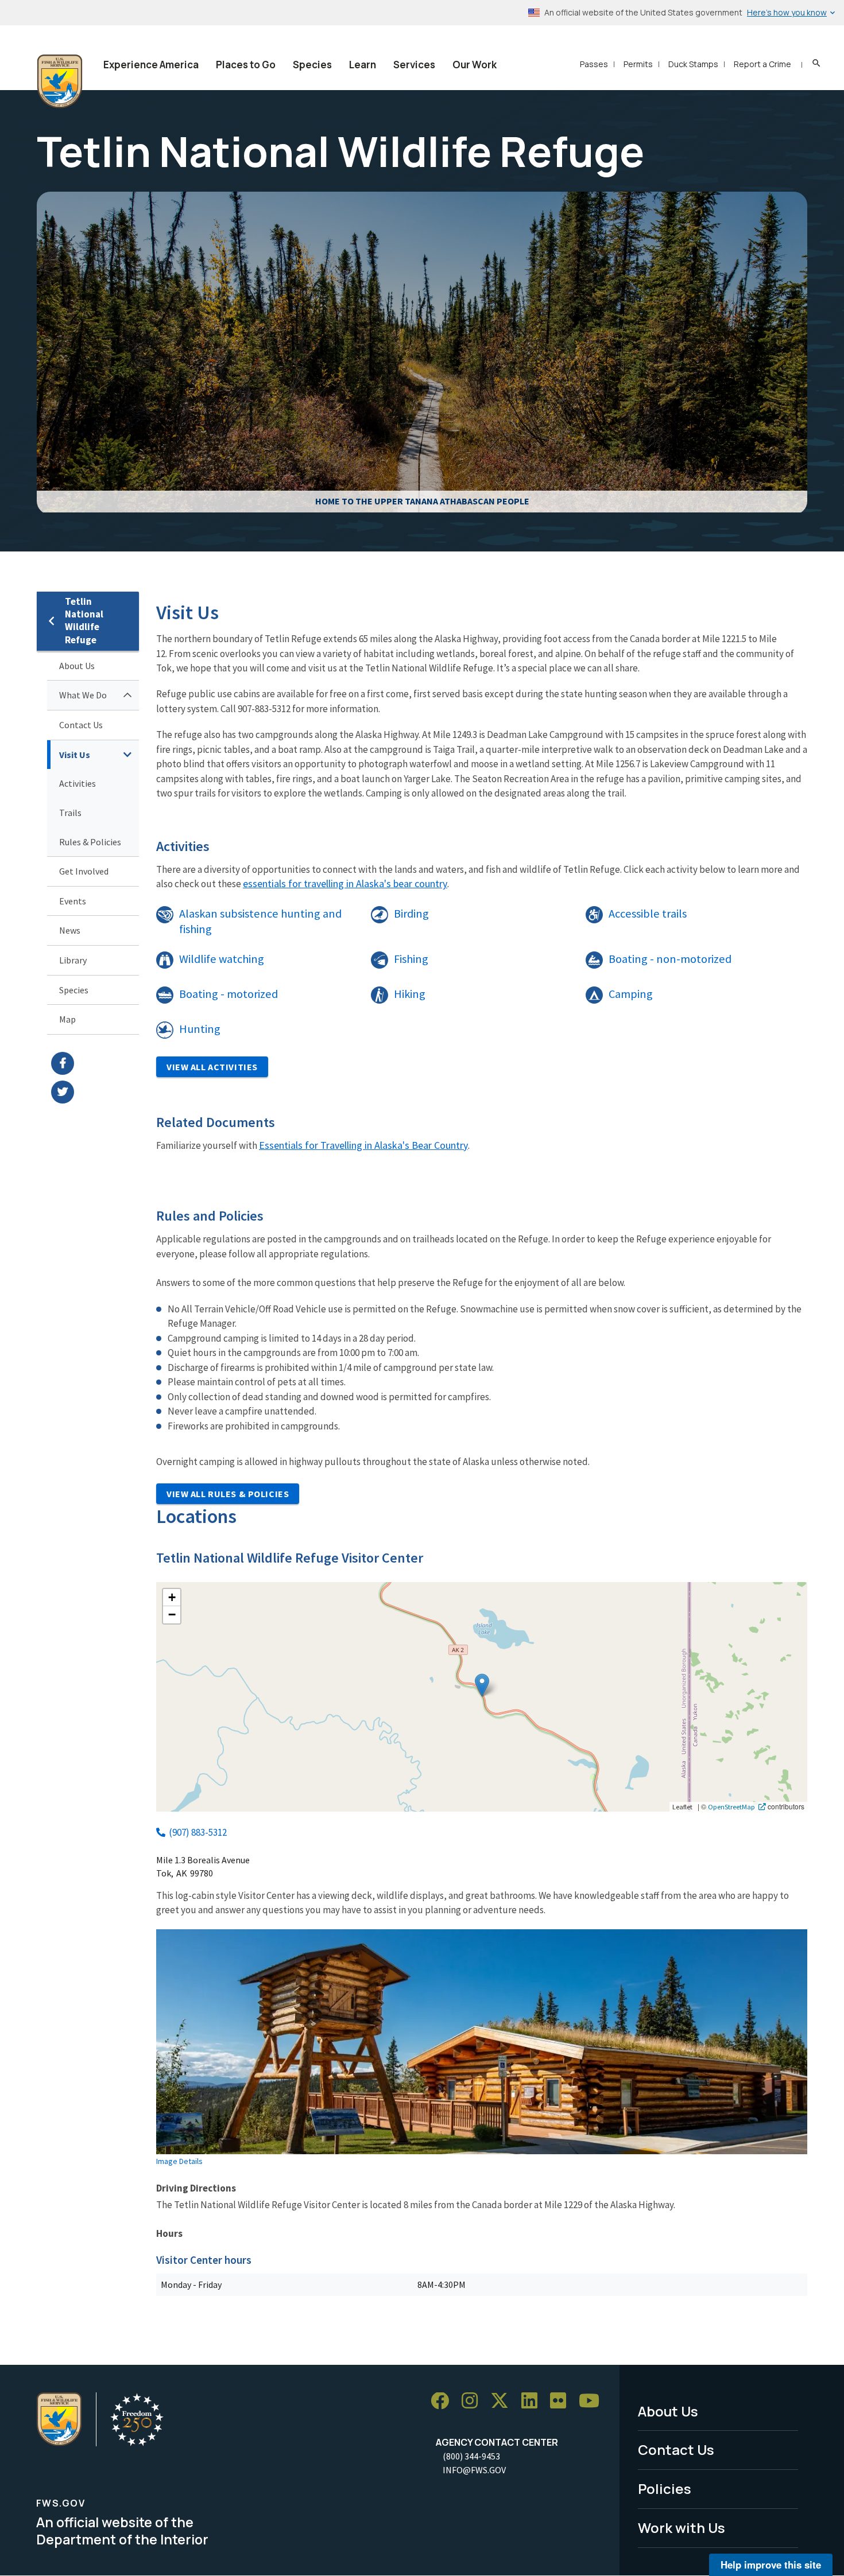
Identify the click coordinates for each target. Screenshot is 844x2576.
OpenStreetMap (731, 1806)
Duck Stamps (693, 64)
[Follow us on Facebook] (444, 2401)
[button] (482, 1685)
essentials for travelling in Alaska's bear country (345, 883)
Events (73, 901)
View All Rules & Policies (228, 1494)
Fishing (411, 959)
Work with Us (682, 2528)
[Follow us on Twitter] (504, 2401)
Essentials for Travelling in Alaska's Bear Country (363, 1145)
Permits (638, 64)
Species (312, 65)
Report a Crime (762, 64)
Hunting (200, 1029)
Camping (631, 994)
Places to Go (246, 65)
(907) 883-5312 (198, 1832)
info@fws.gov (474, 2470)
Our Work (475, 65)
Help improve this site (771, 2565)
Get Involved (84, 871)
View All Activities (212, 1067)
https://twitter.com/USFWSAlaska (95, 1092)
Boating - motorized (229, 994)
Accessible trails (648, 914)
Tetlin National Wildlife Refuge (84, 621)
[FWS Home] (60, 81)
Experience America (151, 65)
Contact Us (81, 725)
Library (73, 960)
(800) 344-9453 (471, 2456)
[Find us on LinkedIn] (533, 2401)
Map (67, 1019)
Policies (665, 2488)
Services (414, 65)
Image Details (179, 2161)
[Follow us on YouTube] (593, 2401)
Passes (594, 64)
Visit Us (75, 755)
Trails (70, 813)
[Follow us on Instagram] (474, 2401)
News (70, 930)
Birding (411, 914)
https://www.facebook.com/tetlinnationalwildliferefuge (95, 1063)
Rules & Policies (90, 842)
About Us (77, 666)
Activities (78, 783)
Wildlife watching (222, 959)
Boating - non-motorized (670, 959)
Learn (363, 65)
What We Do (83, 695)
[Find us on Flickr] (562, 2401)
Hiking (410, 994)
